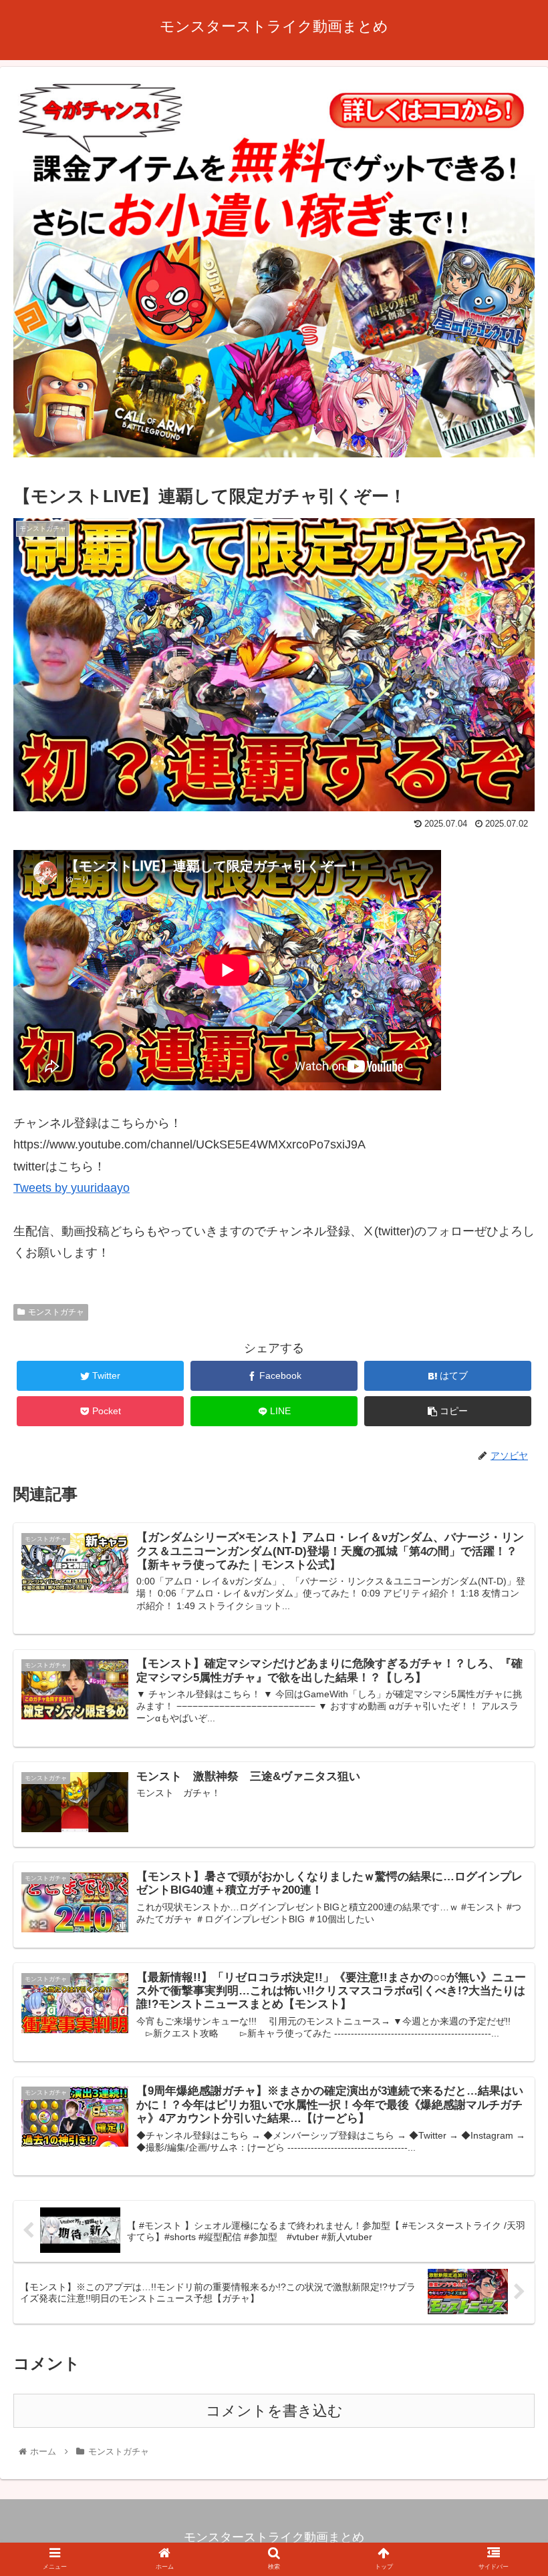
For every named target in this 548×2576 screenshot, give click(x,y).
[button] (507, 1652)
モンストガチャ (56, 1312)
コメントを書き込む (274, 2411)
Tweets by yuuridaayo (72, 1188)
